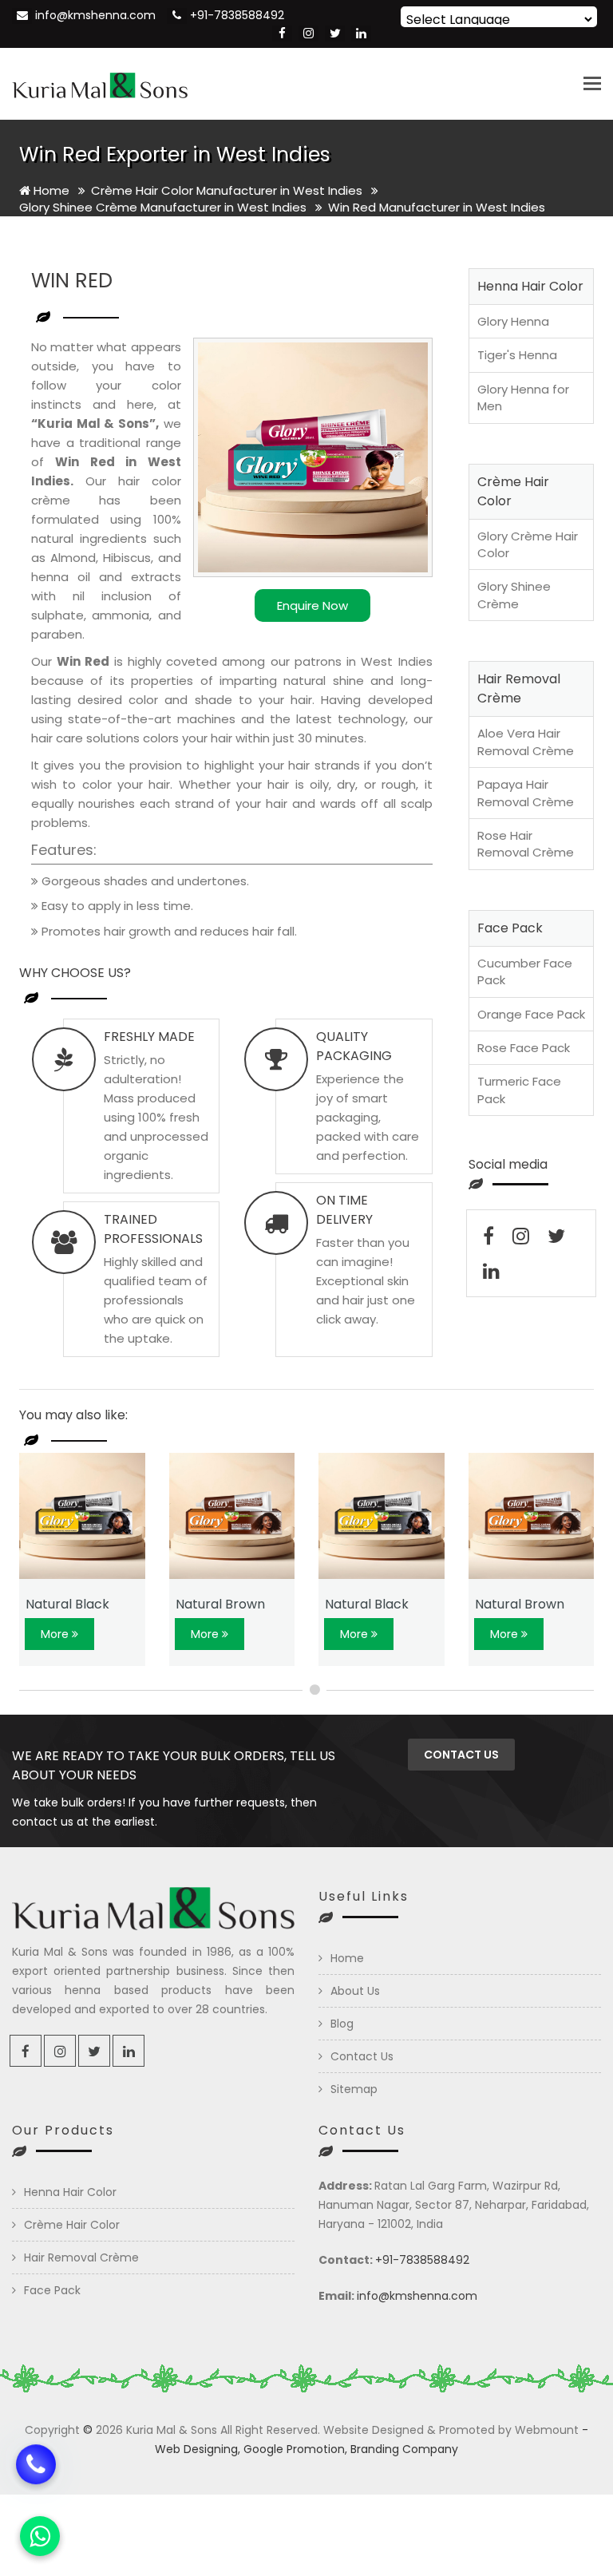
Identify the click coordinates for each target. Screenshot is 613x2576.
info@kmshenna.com (95, 15)
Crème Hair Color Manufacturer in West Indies (228, 190)
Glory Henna (513, 321)
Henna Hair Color (70, 2192)
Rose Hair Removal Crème (526, 844)
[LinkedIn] (361, 34)
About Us (355, 1991)
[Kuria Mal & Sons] (100, 84)
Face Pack (52, 2290)
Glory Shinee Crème (514, 595)
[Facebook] (282, 34)
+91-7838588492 (237, 15)
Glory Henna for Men (523, 398)
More (56, 1634)
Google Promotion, (295, 2449)
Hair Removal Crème (81, 2257)
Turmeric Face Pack (519, 1090)
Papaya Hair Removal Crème (526, 793)
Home (50, 190)
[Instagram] (308, 34)
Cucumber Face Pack (525, 971)
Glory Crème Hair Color (528, 544)
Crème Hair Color (72, 2225)
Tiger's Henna (517, 355)
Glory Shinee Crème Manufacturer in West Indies (164, 207)
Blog (342, 2024)
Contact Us (362, 2056)
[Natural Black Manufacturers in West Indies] (82, 1516)
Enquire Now (312, 605)
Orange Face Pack (531, 1014)
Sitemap (354, 2089)
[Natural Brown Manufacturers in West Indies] (232, 1516)
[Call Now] (36, 2473)
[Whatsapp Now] (40, 2536)
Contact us (461, 1755)
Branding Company (404, 2449)
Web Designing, (198, 2449)
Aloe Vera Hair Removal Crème (526, 742)
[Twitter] (335, 34)
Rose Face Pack (524, 1048)
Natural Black (67, 1604)
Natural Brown (220, 1604)
